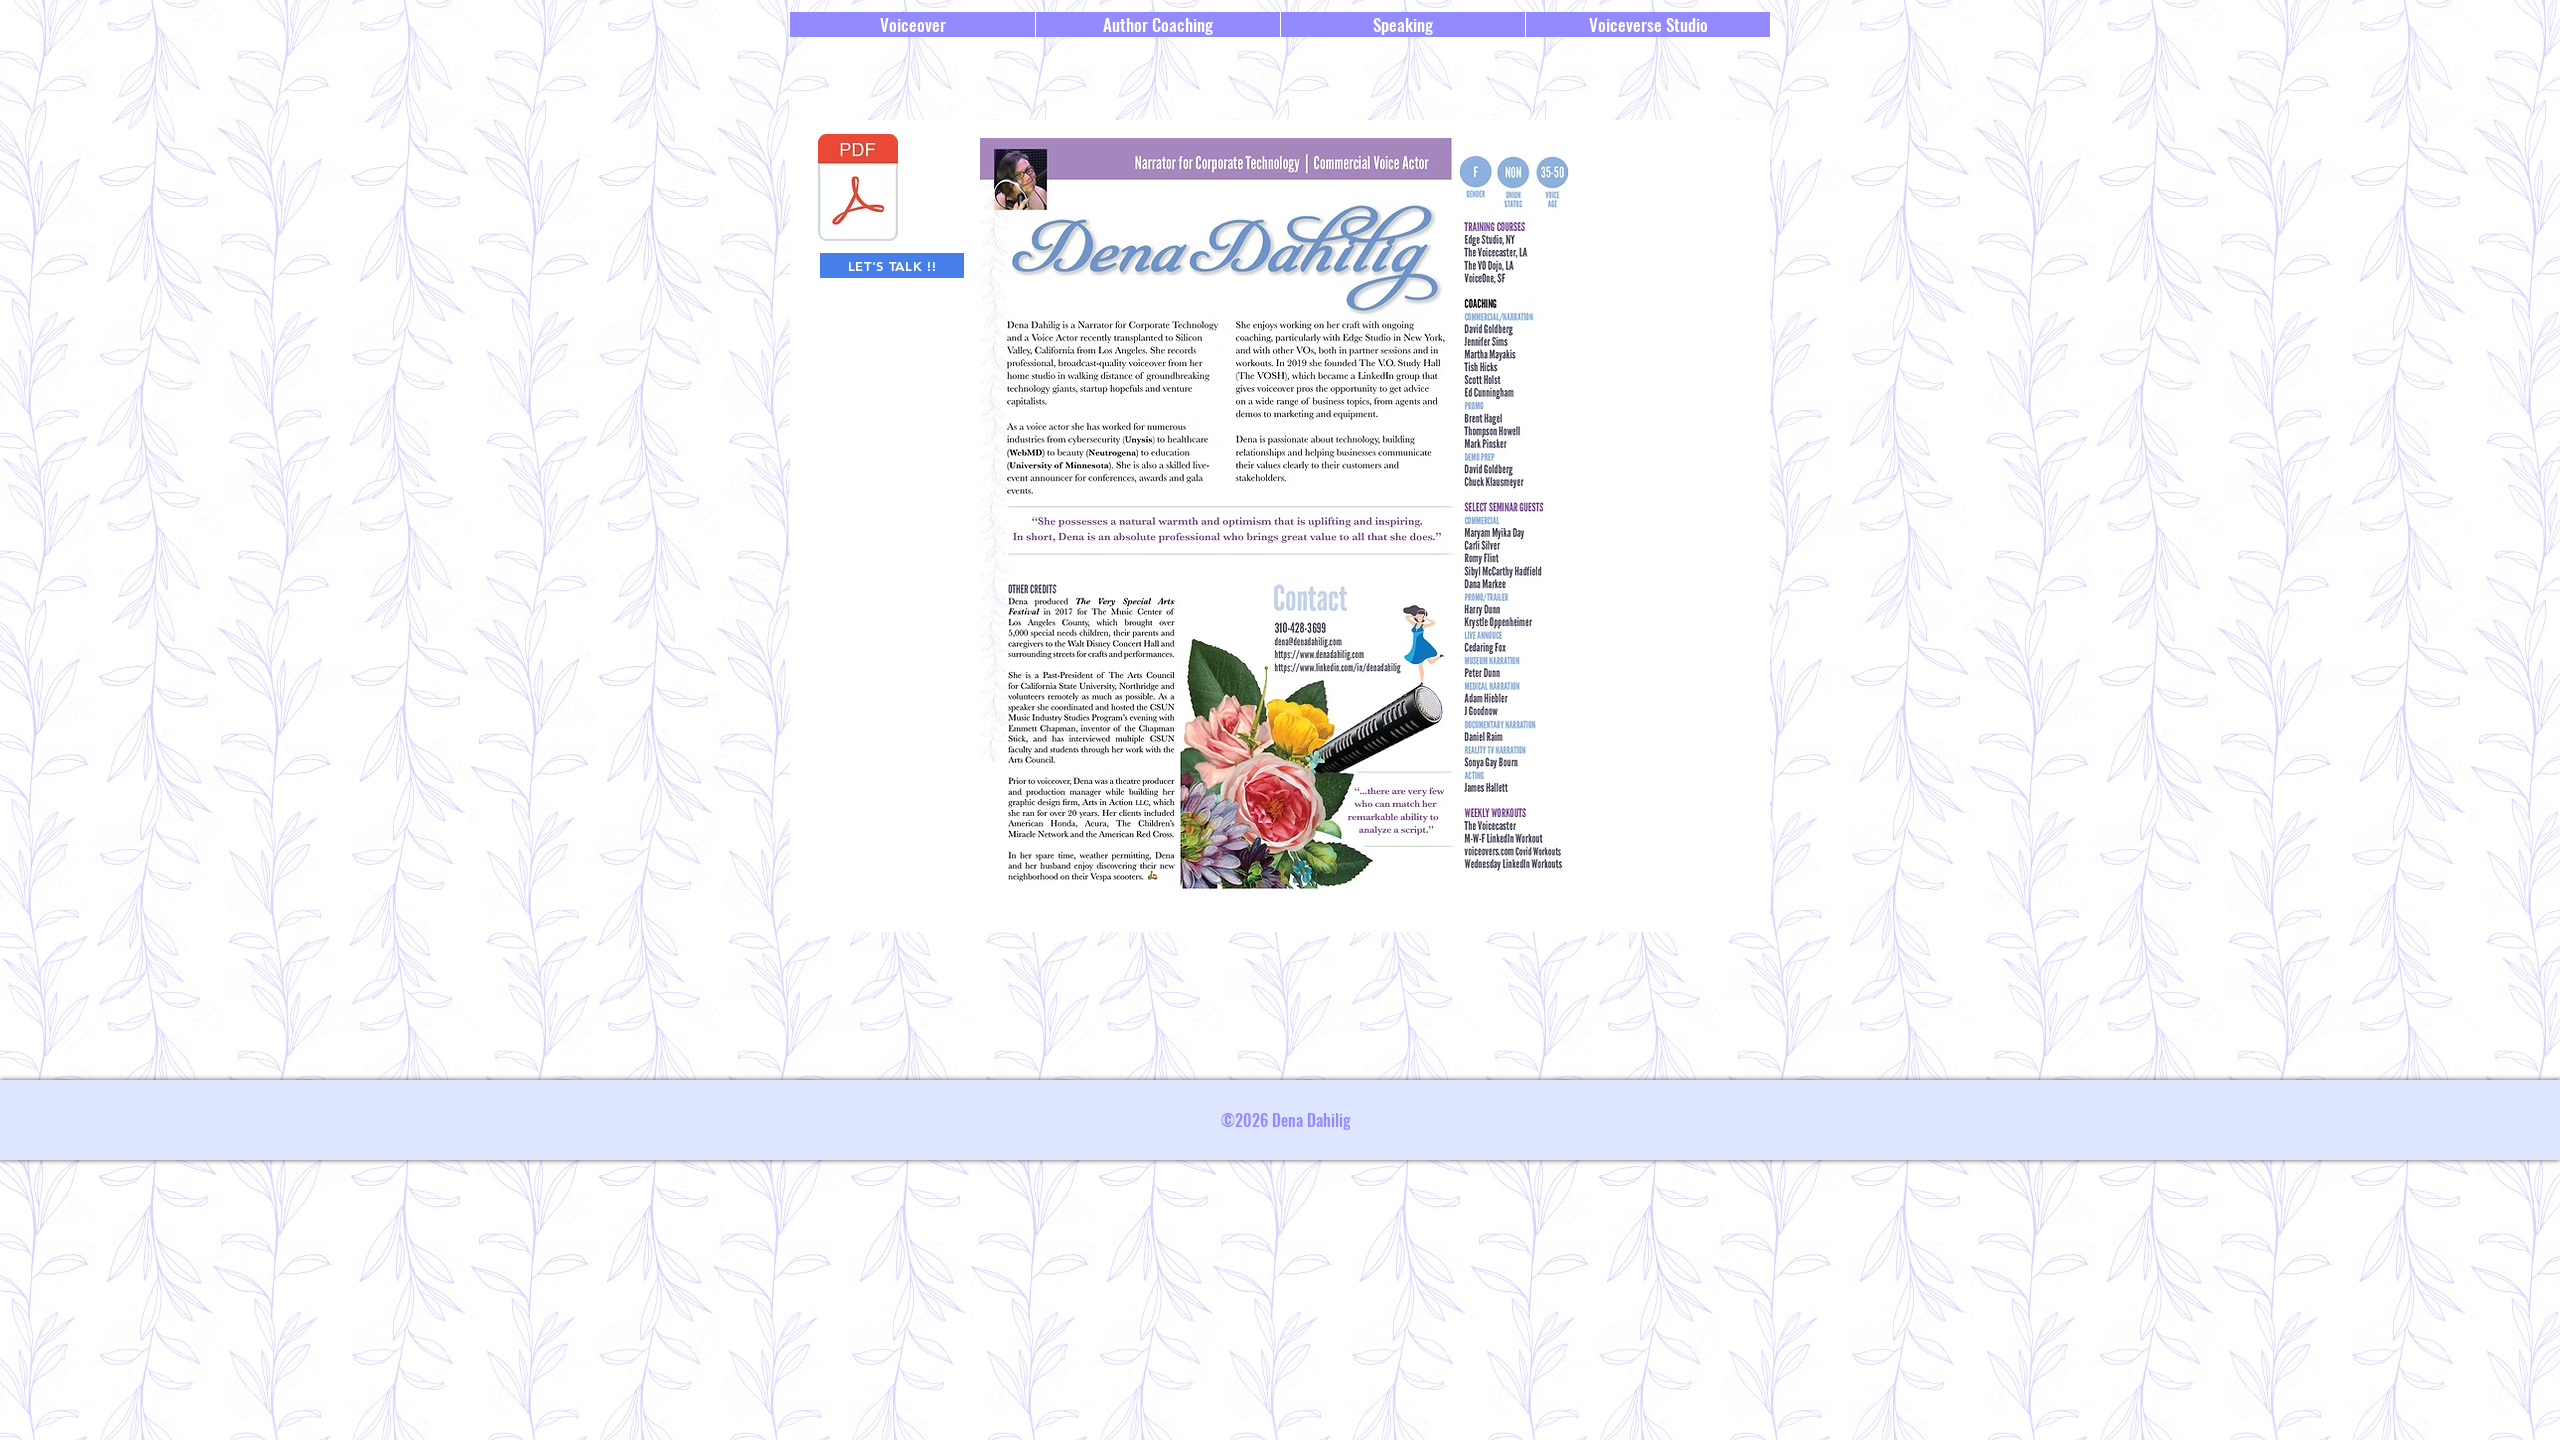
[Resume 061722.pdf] (858, 190)
